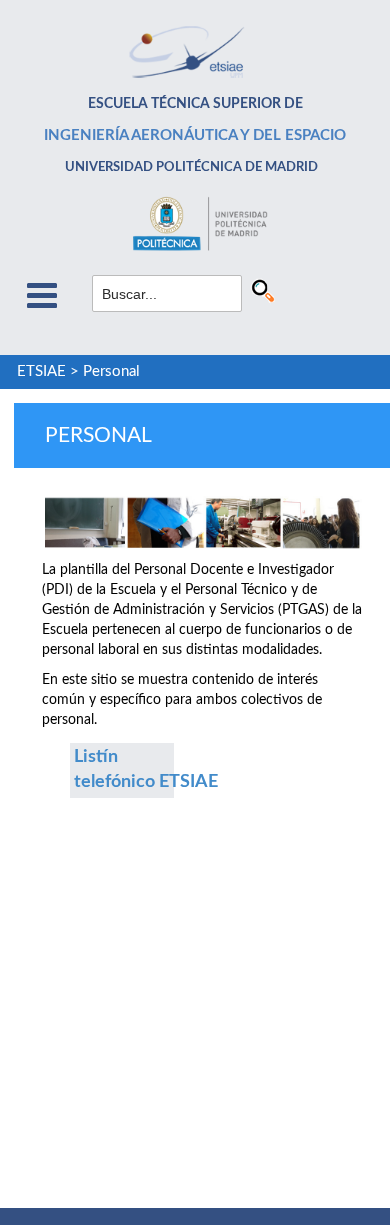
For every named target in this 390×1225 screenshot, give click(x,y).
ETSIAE (41, 371)
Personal (111, 371)
